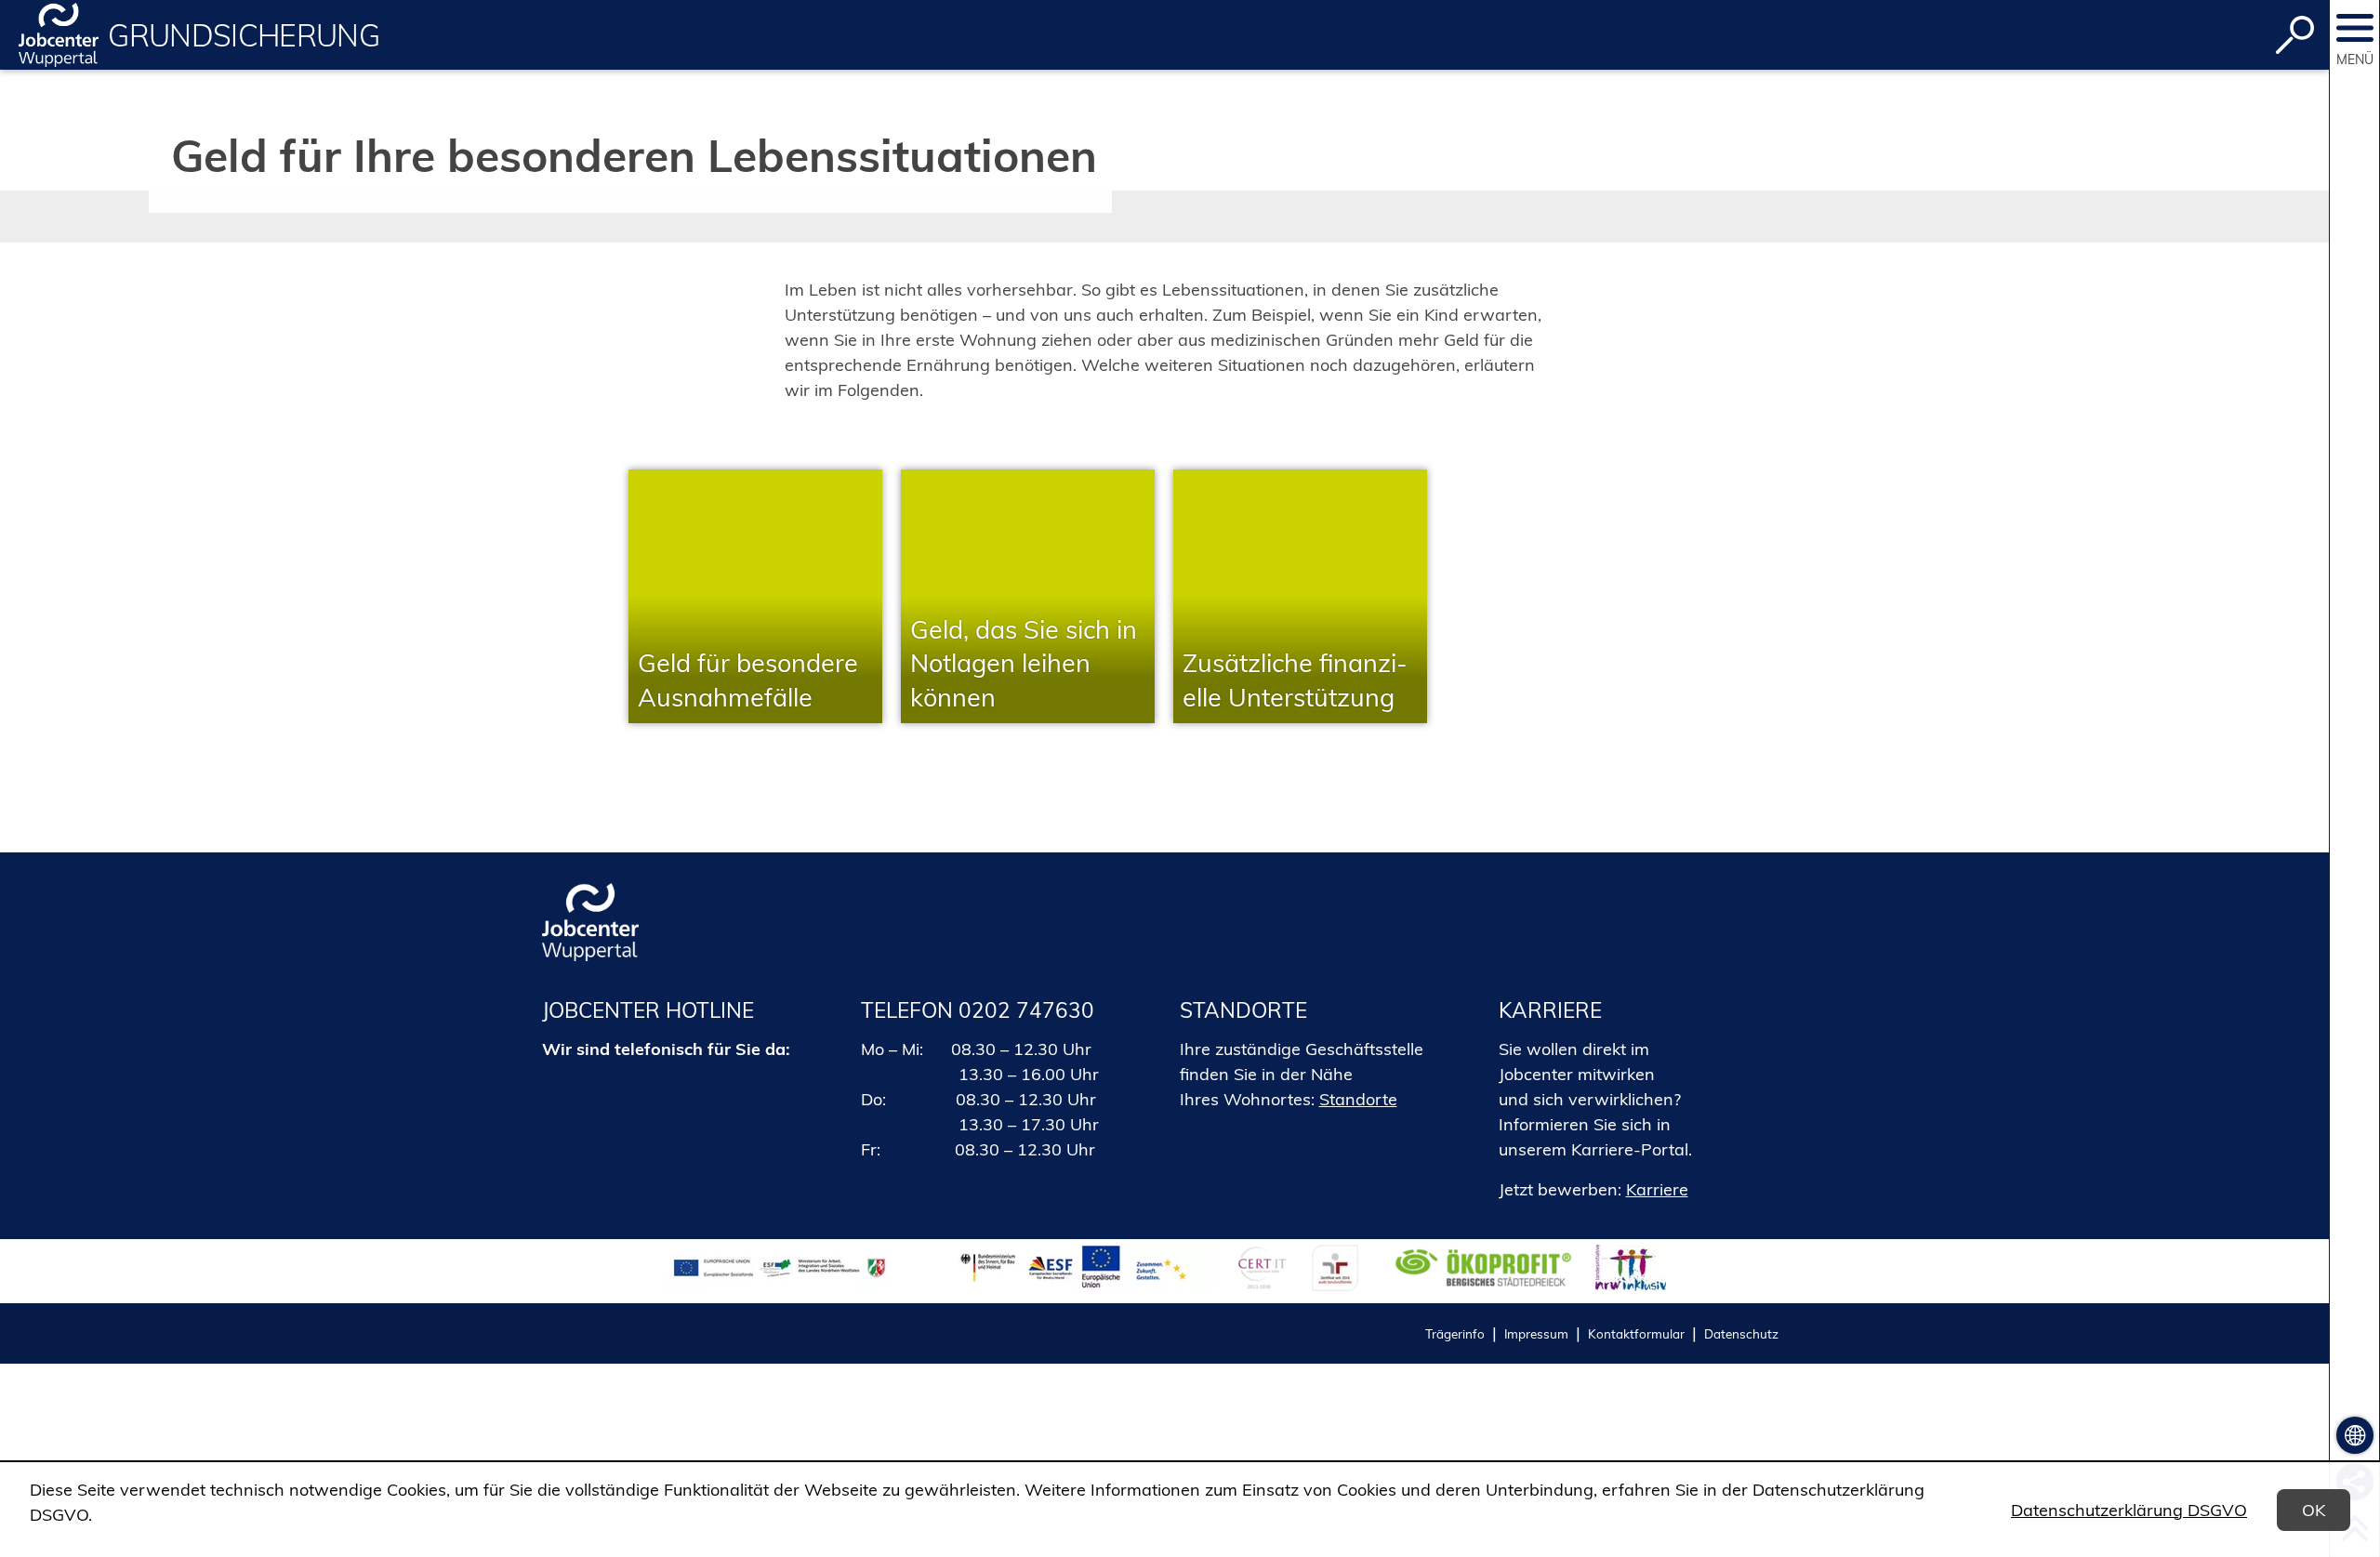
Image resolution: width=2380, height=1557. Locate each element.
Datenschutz (1741, 1333)
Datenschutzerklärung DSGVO (2129, 1510)
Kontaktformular (1636, 1333)
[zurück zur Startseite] (59, 35)
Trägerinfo (1455, 1333)
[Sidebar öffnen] (2355, 28)
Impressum (1536, 1333)
